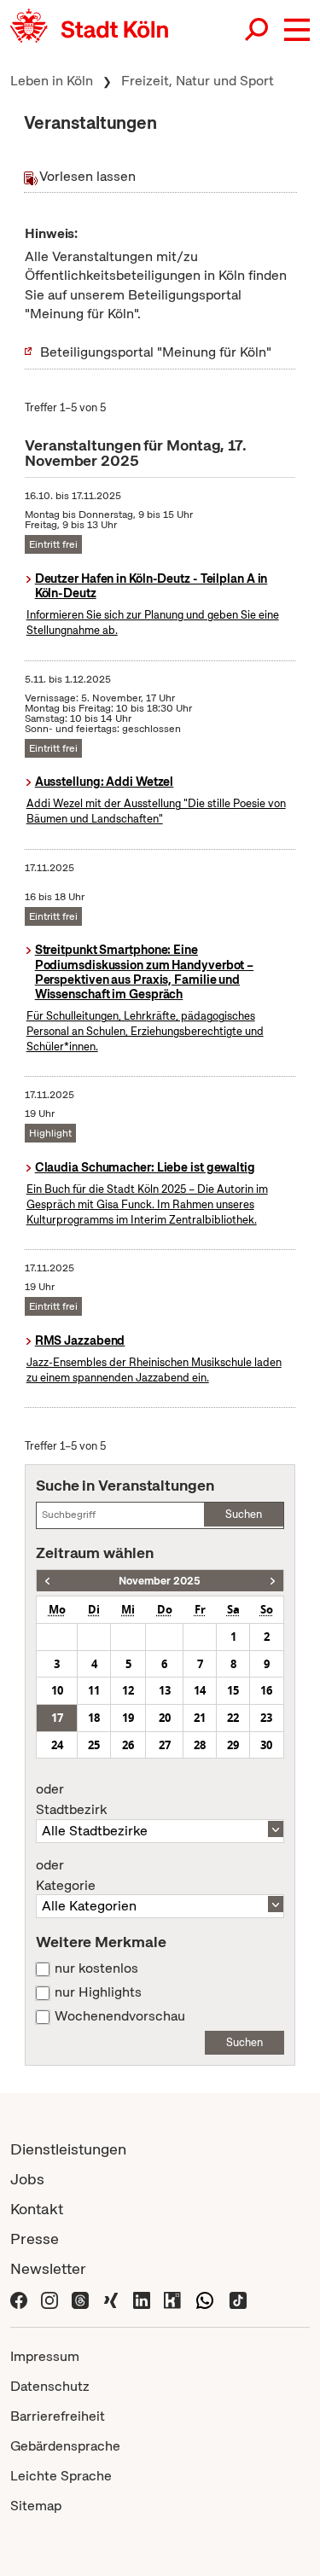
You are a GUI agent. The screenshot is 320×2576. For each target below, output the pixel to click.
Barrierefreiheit (58, 2416)
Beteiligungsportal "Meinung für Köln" (156, 352)
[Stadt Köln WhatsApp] (205, 2298)
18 (94, 1718)
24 (57, 1745)
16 (266, 1690)
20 (165, 1718)
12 (128, 1690)
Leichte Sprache (61, 2476)
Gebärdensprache (65, 2446)
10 (57, 1690)
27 (165, 1745)
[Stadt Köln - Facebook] (19, 2298)
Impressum (45, 2356)
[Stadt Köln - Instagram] (49, 2298)
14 (200, 1690)
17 (57, 1718)
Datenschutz (50, 2386)
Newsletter (48, 2268)
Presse (35, 2239)
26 (128, 1745)
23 (266, 1718)
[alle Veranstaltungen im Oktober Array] (47, 1581)
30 (266, 1745)
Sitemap (36, 2506)
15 (233, 1690)
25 (94, 1745)
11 (94, 1690)
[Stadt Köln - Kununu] (172, 2298)
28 (200, 1745)
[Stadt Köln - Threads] (80, 2298)
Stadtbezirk (71, 1800)
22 (233, 1718)
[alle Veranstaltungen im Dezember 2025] (273, 1581)
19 (128, 1718)
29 (233, 1745)
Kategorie (66, 1875)
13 (165, 1690)
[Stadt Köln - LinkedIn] (142, 2298)
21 (200, 1718)
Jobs (27, 2179)
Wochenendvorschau (120, 2016)
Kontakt (37, 2209)
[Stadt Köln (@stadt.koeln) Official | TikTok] (238, 2298)
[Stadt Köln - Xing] (111, 2298)
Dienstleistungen (68, 2149)
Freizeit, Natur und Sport (198, 81)
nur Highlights (98, 1992)
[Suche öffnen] (258, 30)
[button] (297, 30)
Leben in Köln (52, 81)
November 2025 (160, 1581)
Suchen (244, 1514)
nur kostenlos (96, 1968)
